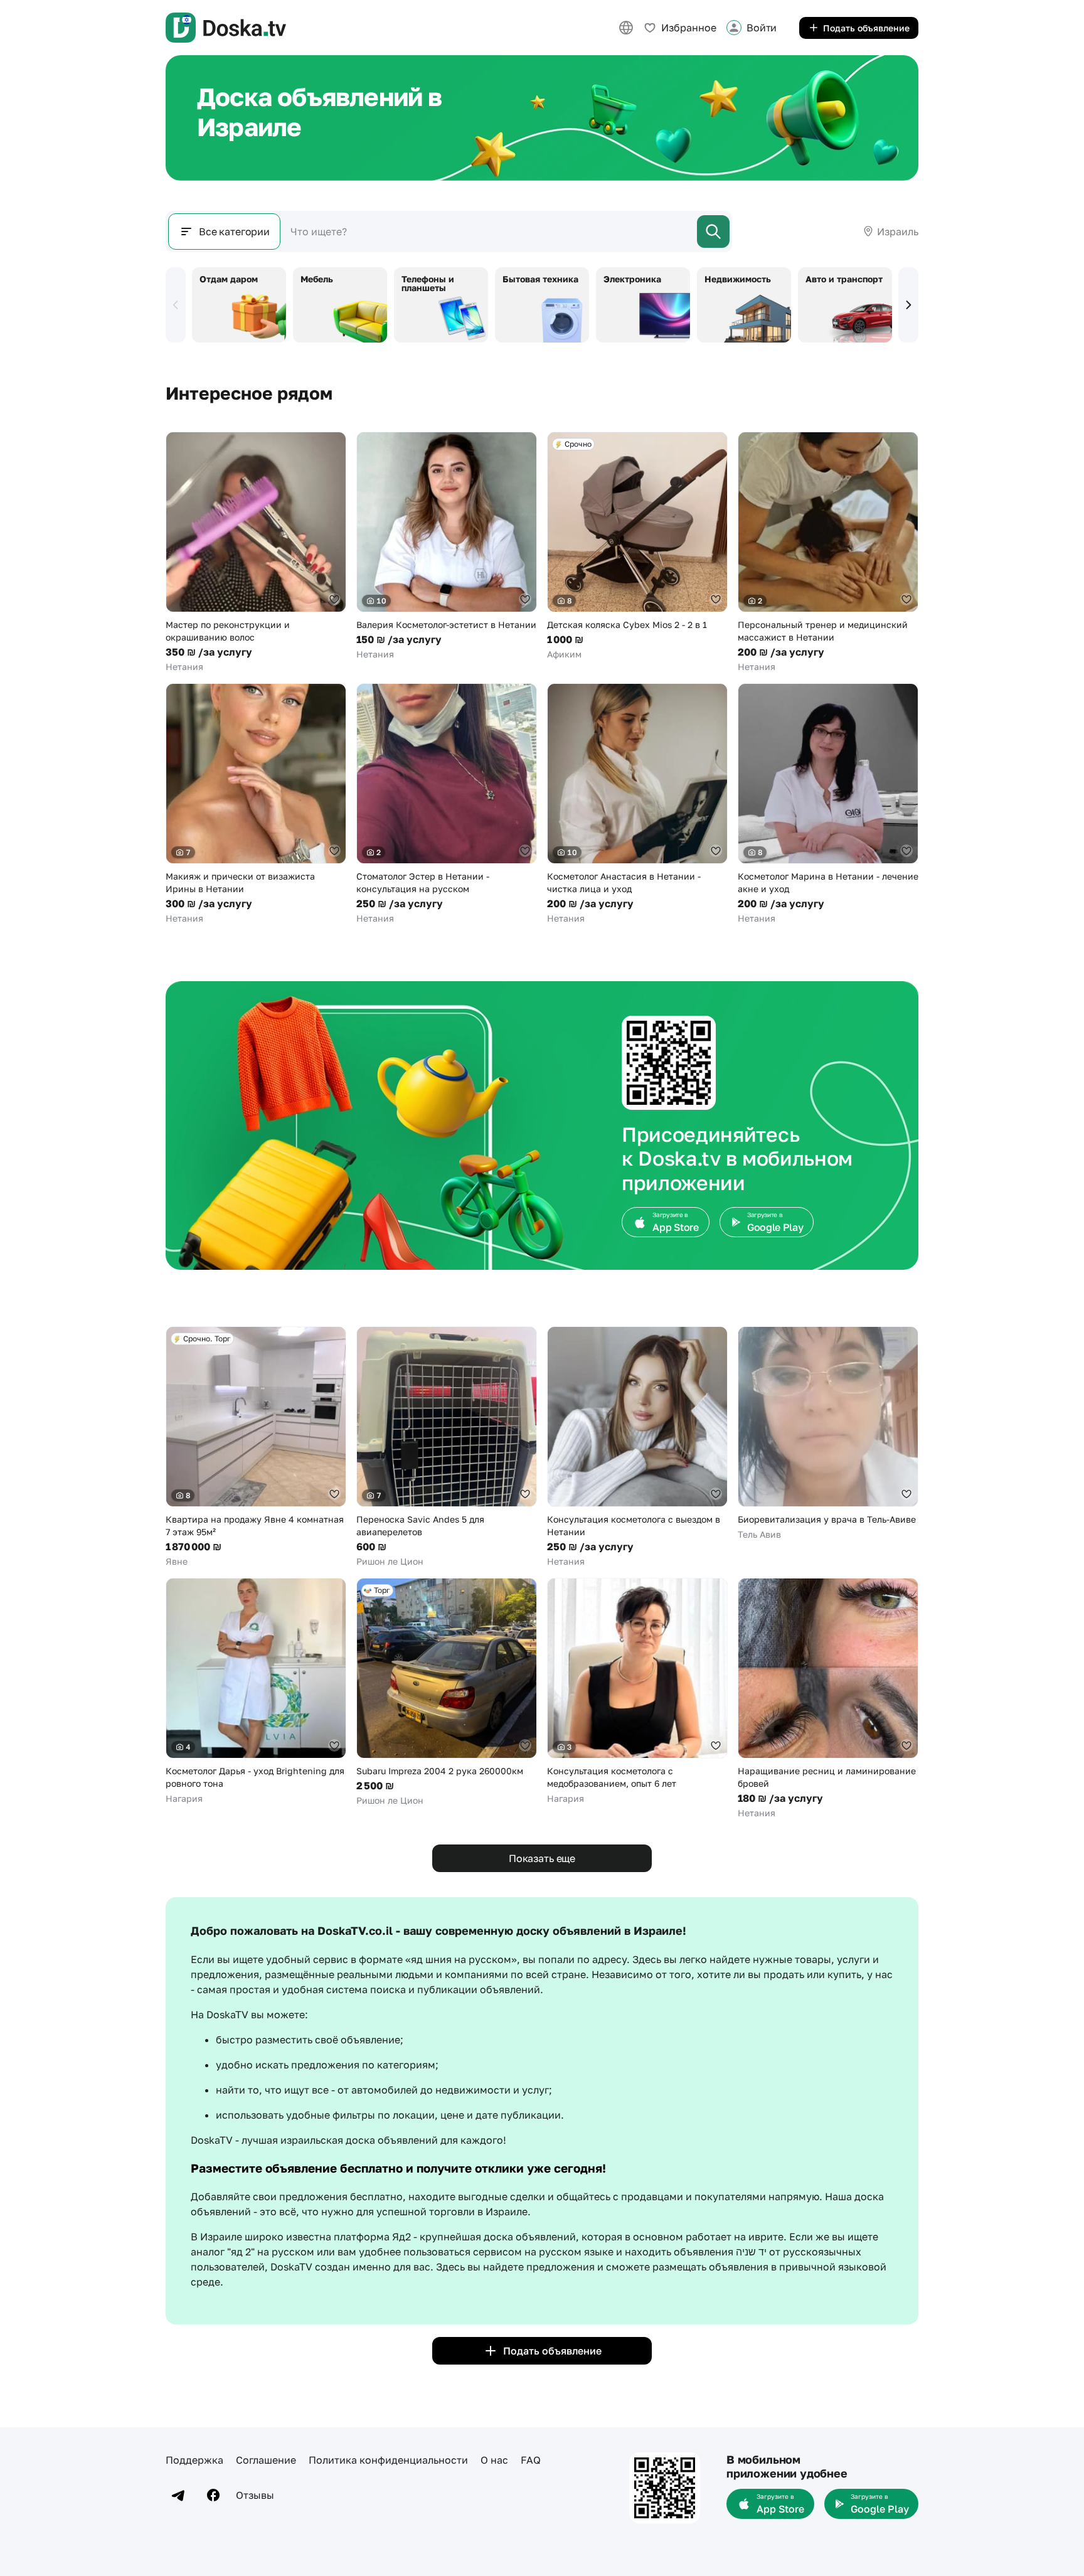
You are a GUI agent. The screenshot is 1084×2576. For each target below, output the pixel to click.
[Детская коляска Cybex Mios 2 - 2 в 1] (637, 546)
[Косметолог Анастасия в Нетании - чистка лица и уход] (637, 804)
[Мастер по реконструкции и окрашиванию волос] (256, 552)
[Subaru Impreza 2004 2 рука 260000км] (447, 1692)
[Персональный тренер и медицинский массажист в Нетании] (828, 552)
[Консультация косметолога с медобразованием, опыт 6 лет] (637, 1691)
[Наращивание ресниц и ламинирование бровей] (828, 1699)
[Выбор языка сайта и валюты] (626, 28)
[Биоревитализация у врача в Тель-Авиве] (828, 1434)
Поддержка (194, 2460)
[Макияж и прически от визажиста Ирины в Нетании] (256, 804)
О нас (494, 2460)
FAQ (531, 2460)
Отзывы (255, 2495)
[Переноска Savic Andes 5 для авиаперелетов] (447, 1447)
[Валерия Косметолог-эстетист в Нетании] (447, 546)
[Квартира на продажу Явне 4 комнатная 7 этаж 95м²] (256, 1447)
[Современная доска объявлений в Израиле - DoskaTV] (226, 28)
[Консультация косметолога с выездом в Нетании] (637, 1447)
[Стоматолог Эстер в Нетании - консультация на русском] (447, 804)
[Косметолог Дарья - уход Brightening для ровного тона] (256, 1691)
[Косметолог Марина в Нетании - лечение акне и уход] (828, 804)
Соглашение (266, 2460)
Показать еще (542, 1858)
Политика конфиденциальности (388, 2460)
